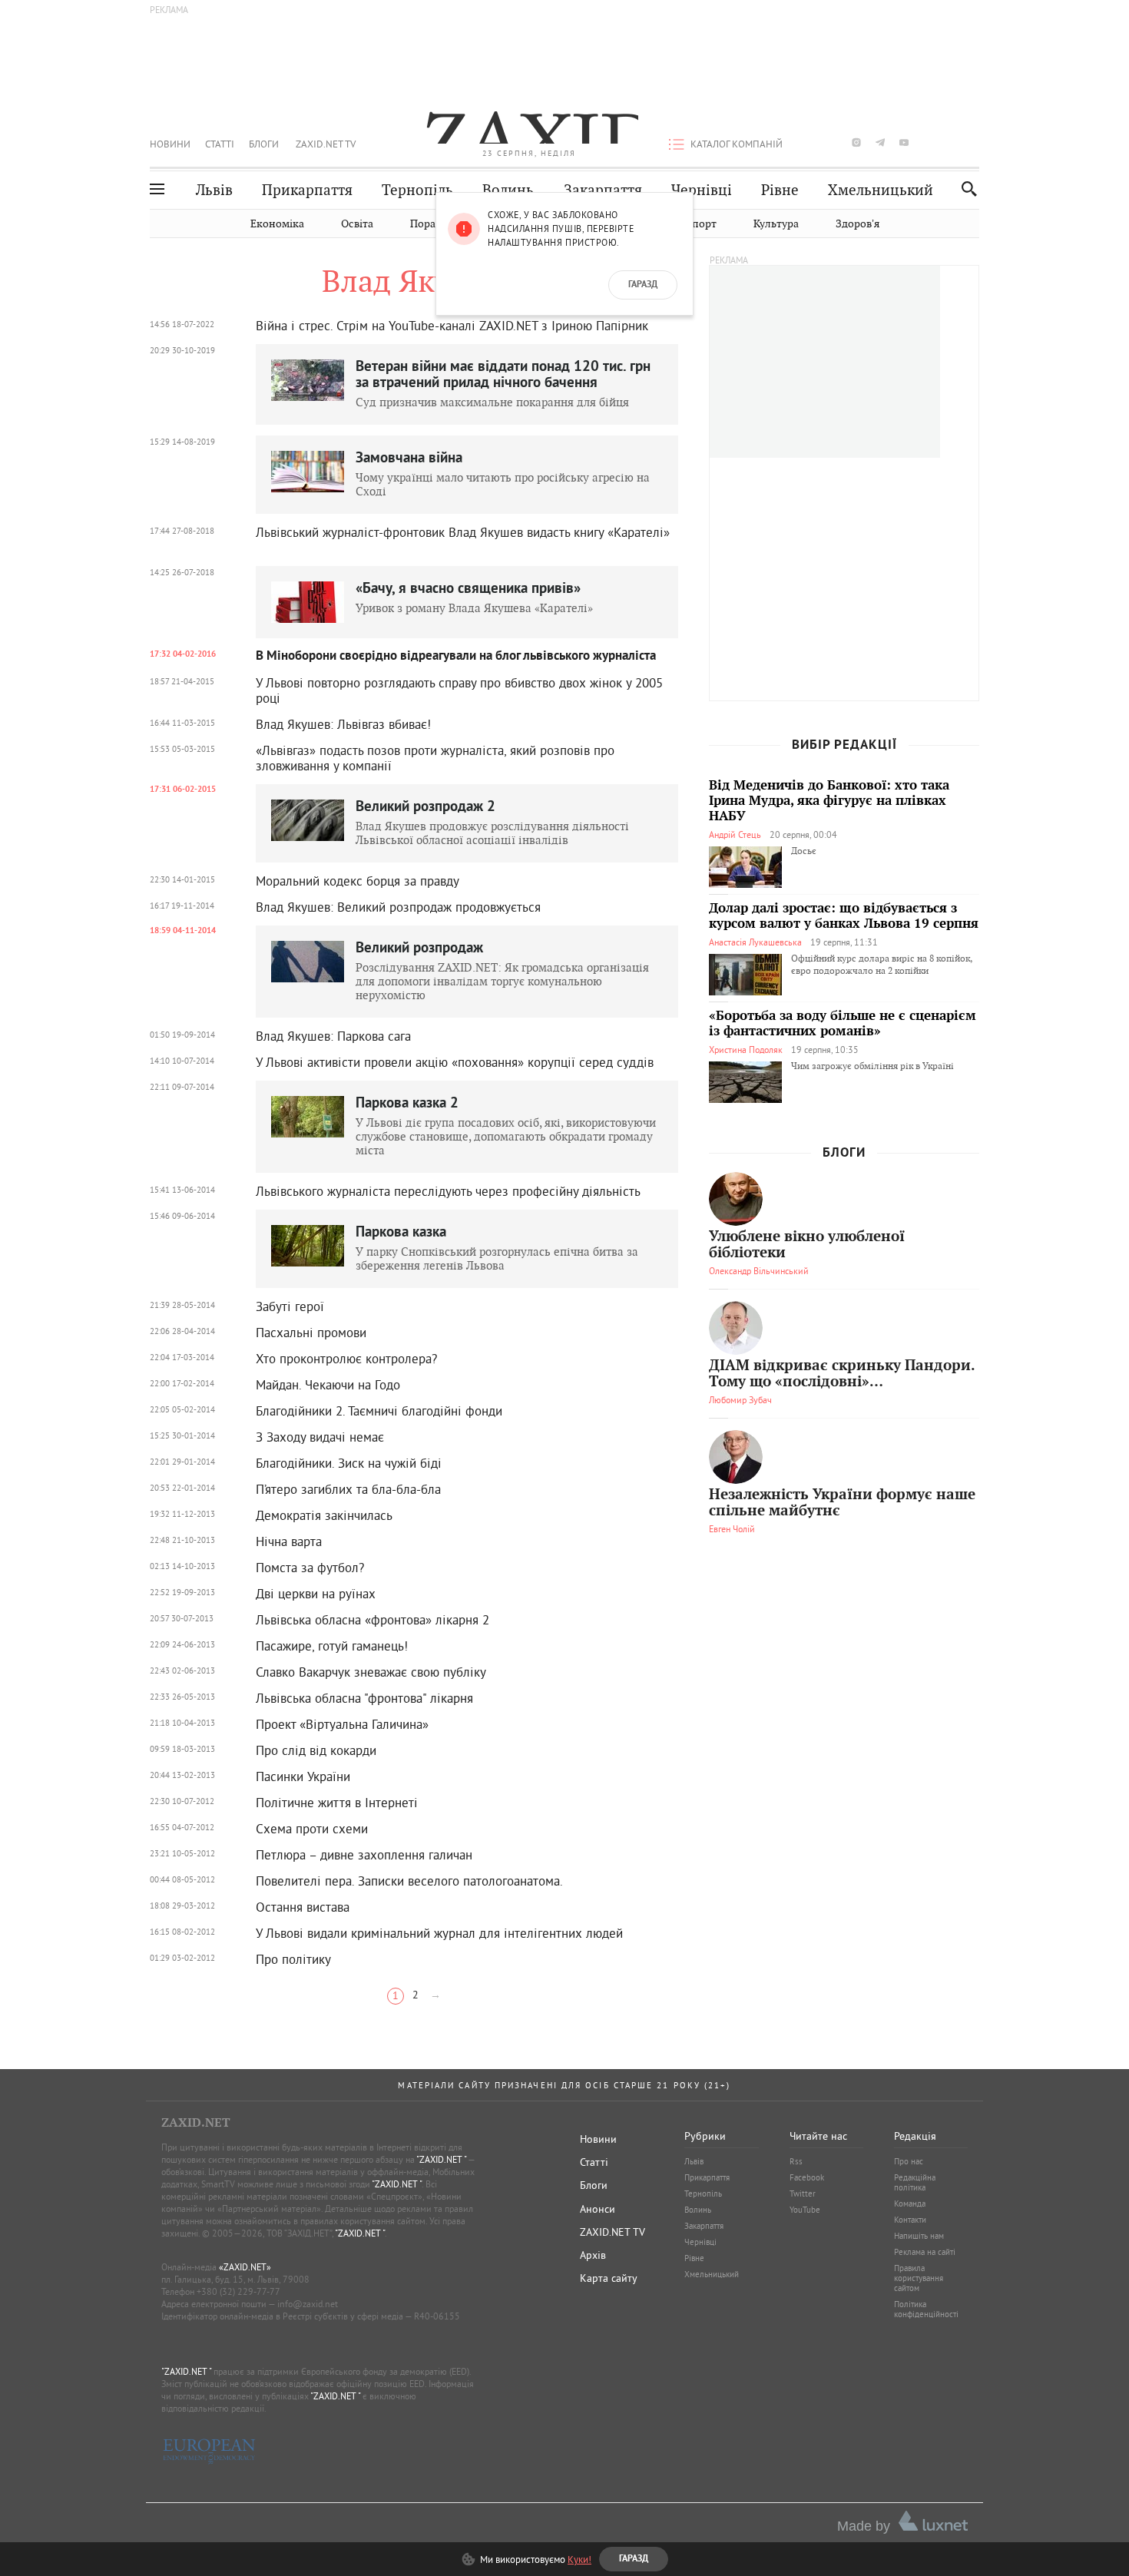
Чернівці (702, 190)
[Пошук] (965, 189)
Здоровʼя (858, 224)
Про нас (909, 2161)
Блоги (264, 144)
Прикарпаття (307, 190)
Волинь (508, 190)
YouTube (805, 2210)
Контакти (910, 2220)
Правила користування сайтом (919, 2278)
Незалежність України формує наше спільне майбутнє (842, 1503)
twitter (832, 142)
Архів (593, 2255)
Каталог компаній (737, 144)
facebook (809, 142)
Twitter (803, 2194)
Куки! (579, 2559)
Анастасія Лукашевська (755, 942)
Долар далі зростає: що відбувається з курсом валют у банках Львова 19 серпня (844, 916)
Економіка (277, 224)
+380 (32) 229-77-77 (238, 2291)
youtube (904, 142)
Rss (796, 2161)
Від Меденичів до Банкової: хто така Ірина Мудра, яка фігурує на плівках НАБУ (829, 801)
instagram (856, 142)
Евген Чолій (732, 1529)
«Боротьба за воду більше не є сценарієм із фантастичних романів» (843, 1024)
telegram (880, 142)
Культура (776, 224)
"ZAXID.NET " (441, 2159)
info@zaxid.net (308, 2304)
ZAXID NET (529, 127)
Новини (170, 144)
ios (952, 142)
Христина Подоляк (746, 1050)
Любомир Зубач (740, 1400)
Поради (429, 224)
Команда (910, 2204)
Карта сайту (609, 2278)
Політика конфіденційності (926, 2309)
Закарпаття (603, 190)
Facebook (807, 2177)
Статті (220, 144)
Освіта (357, 224)
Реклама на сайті (925, 2252)
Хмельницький (881, 190)
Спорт (701, 224)
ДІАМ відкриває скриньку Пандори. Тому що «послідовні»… (842, 1374)
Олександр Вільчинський (759, 1271)
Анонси (598, 2209)
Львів (214, 190)
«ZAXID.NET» (245, 2267)
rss (975, 142)
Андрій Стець (735, 834)
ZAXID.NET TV (326, 144)
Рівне (780, 190)
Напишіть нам (919, 2236)
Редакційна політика (915, 2182)
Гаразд (643, 285)
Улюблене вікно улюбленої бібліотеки (807, 1245)
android (928, 142)
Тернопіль (417, 190)
